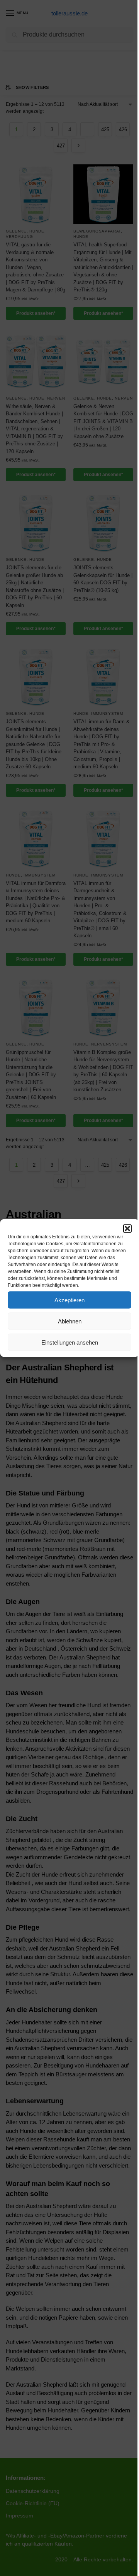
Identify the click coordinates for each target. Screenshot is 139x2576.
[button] (127, 1229)
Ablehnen (70, 1321)
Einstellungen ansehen (70, 1342)
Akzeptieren (69, 1300)
